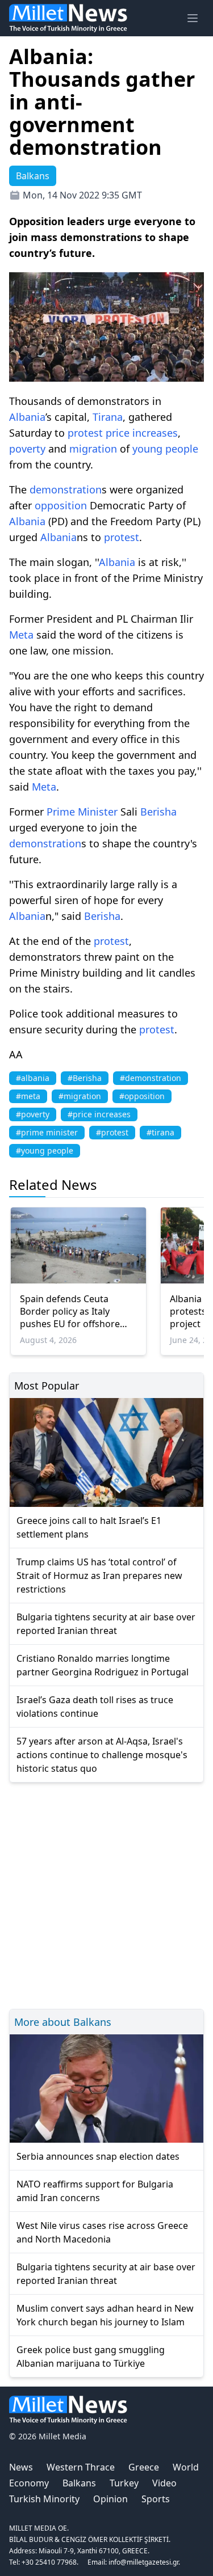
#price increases (99, 1114)
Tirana (108, 417)
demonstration (66, 489)
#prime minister (47, 1132)
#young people (45, 1150)
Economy (29, 2483)
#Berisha (85, 1078)
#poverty (33, 1114)
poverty (27, 449)
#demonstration (151, 1078)
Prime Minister (82, 812)
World (186, 2467)
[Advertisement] (106, 1894)
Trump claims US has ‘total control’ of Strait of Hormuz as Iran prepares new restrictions (99, 1576)
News (21, 2467)
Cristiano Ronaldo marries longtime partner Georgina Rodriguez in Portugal (103, 1665)
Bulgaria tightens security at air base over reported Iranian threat (106, 1624)
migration (93, 449)
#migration (80, 1096)
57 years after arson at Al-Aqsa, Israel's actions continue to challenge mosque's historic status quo (102, 1755)
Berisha (158, 812)
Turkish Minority (44, 2499)
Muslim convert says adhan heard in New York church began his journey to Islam (105, 2315)
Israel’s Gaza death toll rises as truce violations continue (95, 1707)
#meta (28, 1096)
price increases (142, 433)
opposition (61, 505)
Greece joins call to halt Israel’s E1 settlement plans (89, 1527)
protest (85, 433)
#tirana (160, 1132)
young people (165, 449)
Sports (156, 2499)
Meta (21, 635)
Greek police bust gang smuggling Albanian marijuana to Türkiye (91, 2357)
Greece (144, 2467)
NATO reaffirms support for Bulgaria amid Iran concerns (95, 2191)
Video (164, 2483)
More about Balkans (63, 2022)
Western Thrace (81, 2467)
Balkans (79, 2483)
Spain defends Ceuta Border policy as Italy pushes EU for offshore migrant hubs (70, 1311)
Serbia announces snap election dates (98, 2156)
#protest (112, 1132)
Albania (27, 417)
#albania (33, 1078)
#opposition (142, 1096)
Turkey (124, 2483)
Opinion (110, 2499)
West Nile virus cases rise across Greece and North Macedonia (102, 2232)
